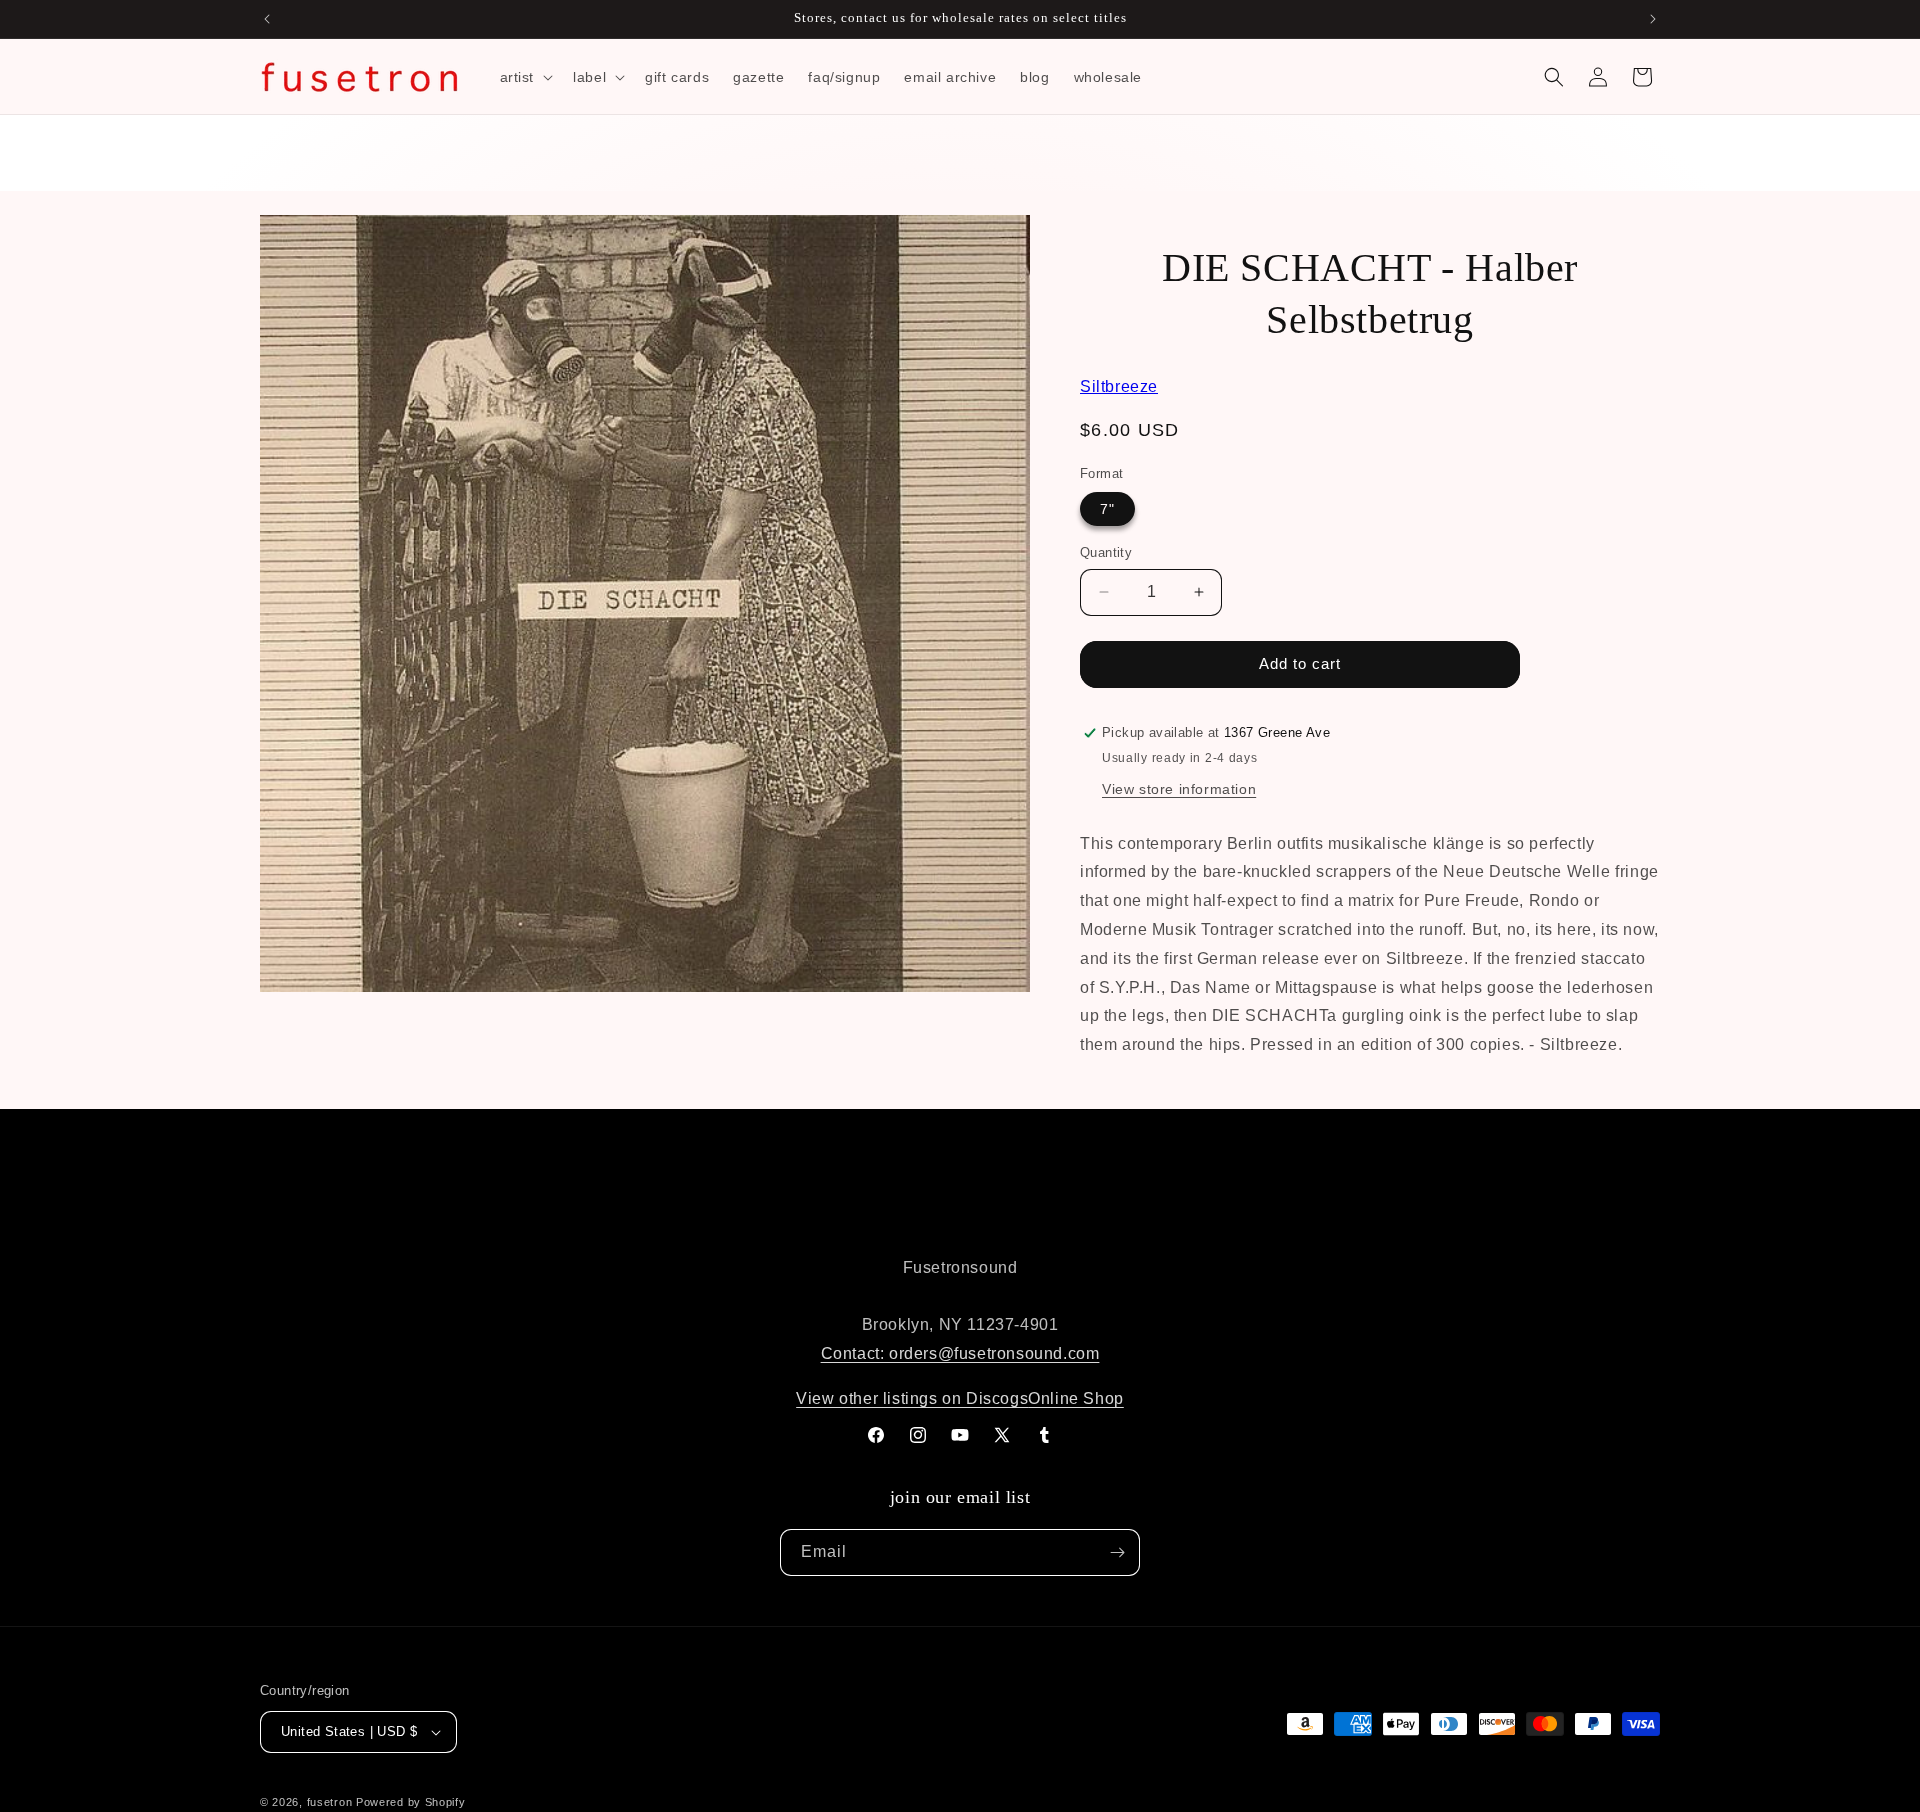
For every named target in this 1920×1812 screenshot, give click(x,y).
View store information (1179, 789)
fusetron (330, 1802)
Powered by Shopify (411, 1802)
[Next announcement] (1653, 19)
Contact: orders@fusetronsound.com (960, 1353)
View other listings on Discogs (912, 1398)
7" (1107, 509)
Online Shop (1076, 1398)
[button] (525, 77)
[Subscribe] (1117, 1552)
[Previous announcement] (267, 19)
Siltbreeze (1119, 386)
